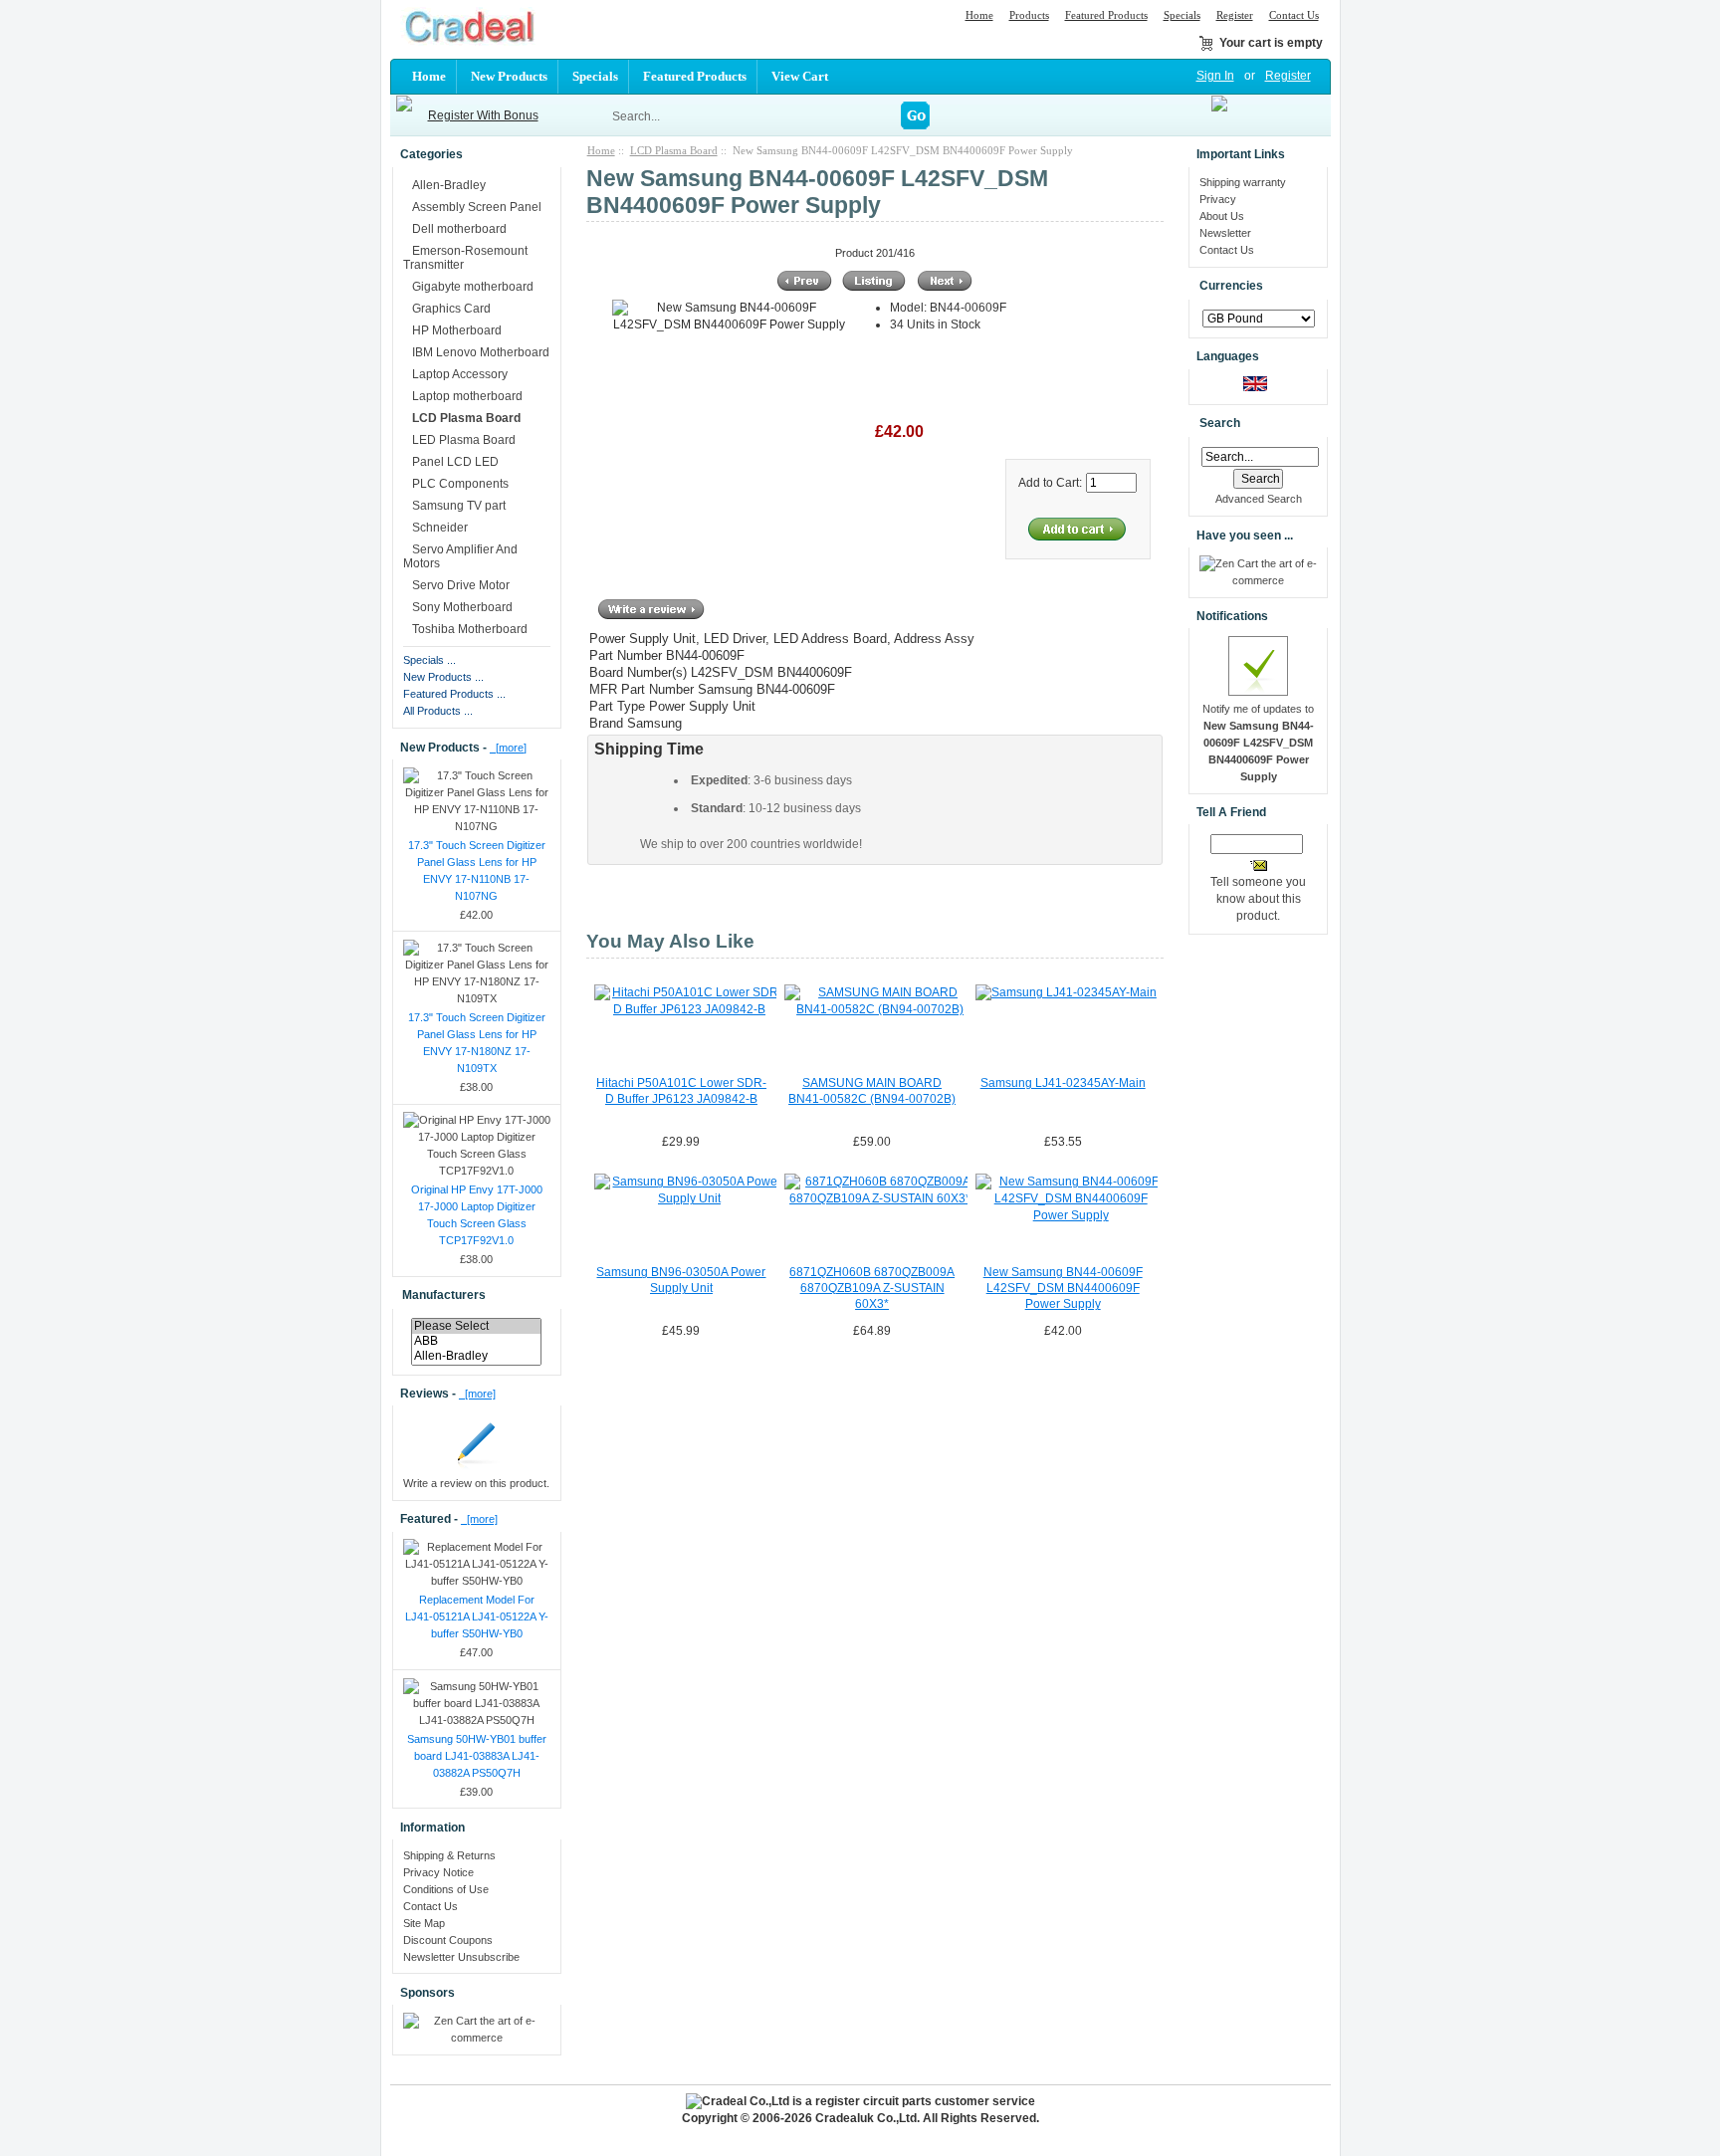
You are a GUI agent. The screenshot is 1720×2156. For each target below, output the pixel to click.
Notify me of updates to (1258, 743)
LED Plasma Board (464, 440)
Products (1029, 15)
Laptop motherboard (467, 396)
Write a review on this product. (476, 1483)
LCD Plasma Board (674, 150)
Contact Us (1294, 15)
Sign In (1215, 76)
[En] (1255, 387)
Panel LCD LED (455, 462)
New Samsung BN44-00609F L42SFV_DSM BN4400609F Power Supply (1063, 1288)
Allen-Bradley (449, 185)
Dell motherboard (459, 229)
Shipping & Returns (449, 1855)
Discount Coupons (448, 1940)
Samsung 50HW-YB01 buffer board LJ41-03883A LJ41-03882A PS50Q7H (477, 1756)
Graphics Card (451, 309)
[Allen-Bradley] (476, 1356)
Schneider (440, 528)
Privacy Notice (438, 1872)
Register (1235, 15)
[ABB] (476, 1341)
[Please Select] (476, 1326)
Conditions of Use (446, 1889)
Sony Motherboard (462, 607)
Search (1220, 424)
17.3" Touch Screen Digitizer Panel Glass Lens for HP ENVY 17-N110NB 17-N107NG (477, 870)
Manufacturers (444, 1295)
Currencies (1231, 287)
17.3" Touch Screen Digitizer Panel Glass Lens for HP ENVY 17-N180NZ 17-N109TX (477, 1043)
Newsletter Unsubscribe (461, 1957)
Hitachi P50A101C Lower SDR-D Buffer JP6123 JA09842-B (681, 1091)
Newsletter (1225, 233)
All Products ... (438, 711)
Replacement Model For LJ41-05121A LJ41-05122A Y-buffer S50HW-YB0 (477, 1617)
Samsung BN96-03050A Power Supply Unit (681, 1280)
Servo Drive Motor (461, 585)
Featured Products (1106, 15)
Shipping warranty (1243, 182)
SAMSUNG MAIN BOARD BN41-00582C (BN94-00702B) (872, 1091)
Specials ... (430, 660)
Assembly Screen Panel (477, 207)
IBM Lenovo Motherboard (481, 352)
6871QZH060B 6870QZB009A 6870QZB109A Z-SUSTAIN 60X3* (872, 1288)
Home (979, 15)
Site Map (424, 1923)
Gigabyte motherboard (473, 287)
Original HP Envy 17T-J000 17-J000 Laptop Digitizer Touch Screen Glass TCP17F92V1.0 (477, 1215)
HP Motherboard (457, 330)
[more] (508, 748)
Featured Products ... (454, 694)
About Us (1222, 216)
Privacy (1218, 199)
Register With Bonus (483, 115)
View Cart (800, 76)
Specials (1182, 15)
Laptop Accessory (460, 374)
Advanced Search (1259, 499)
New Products (509, 76)
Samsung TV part (459, 506)
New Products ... (443, 677)
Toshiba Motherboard (470, 629)
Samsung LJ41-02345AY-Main (1063, 1083)
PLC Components (460, 484)
